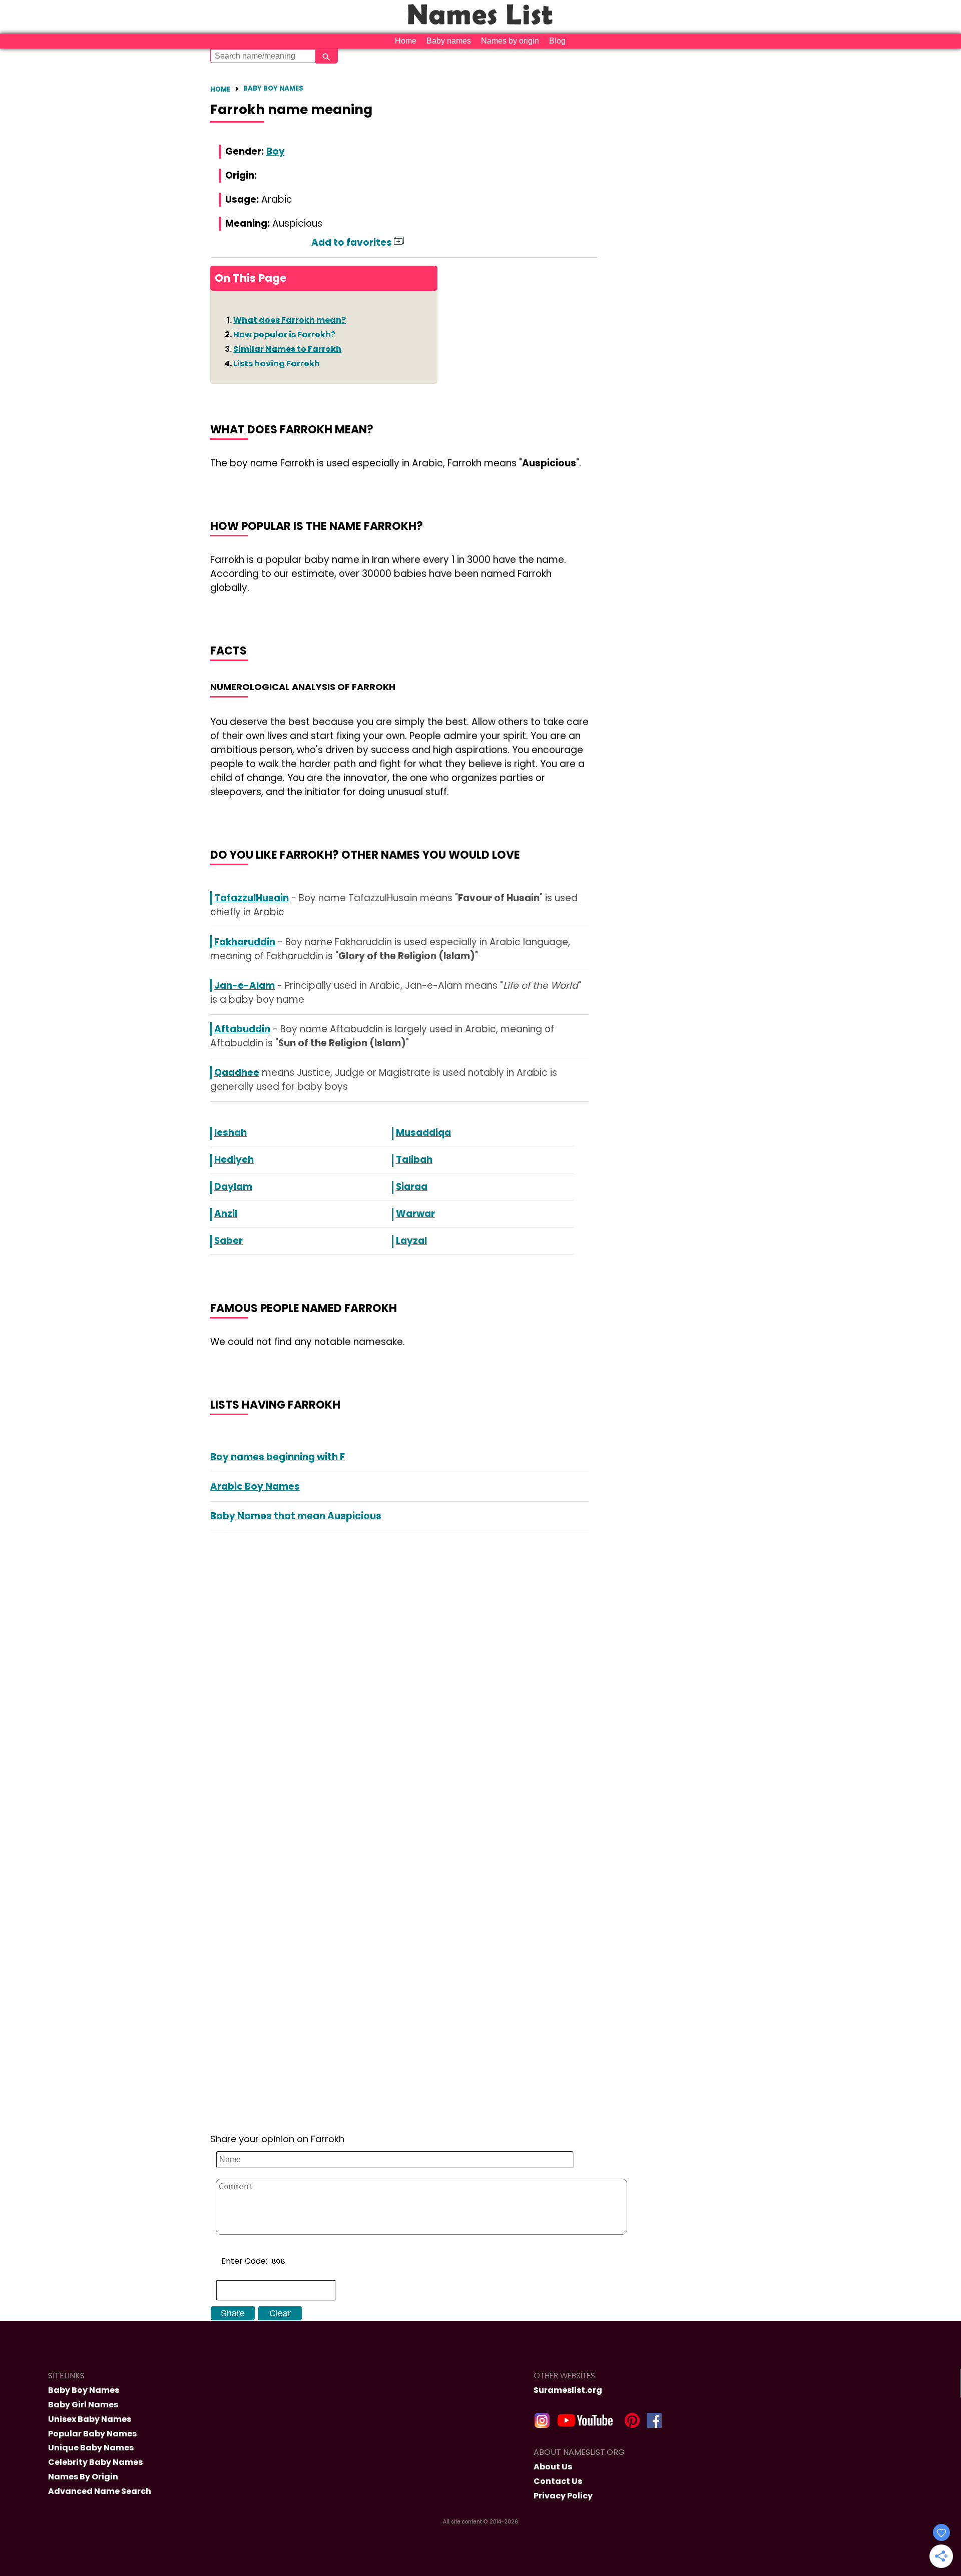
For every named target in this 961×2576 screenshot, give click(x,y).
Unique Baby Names (91, 2448)
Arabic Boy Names (255, 1486)
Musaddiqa (423, 1133)
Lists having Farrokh (277, 364)
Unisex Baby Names (90, 2419)
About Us (553, 2467)
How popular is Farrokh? (284, 335)
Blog (557, 41)
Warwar (415, 1214)
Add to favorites (353, 242)
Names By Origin (83, 2477)
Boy (276, 151)
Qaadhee (237, 1073)
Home (406, 41)
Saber (228, 1241)
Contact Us (558, 2481)
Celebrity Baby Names (95, 2462)
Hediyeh (234, 1160)
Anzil (226, 1214)
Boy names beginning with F (278, 1457)
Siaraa (412, 1187)
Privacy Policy (563, 2496)
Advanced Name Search (100, 2491)
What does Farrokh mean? (290, 320)
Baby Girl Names (83, 2405)
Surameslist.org (568, 2390)
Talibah (414, 1160)
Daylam (233, 1187)
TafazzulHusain (252, 898)
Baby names (449, 41)
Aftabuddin (242, 1029)
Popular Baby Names (92, 2434)
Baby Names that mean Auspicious (296, 1516)
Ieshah (230, 1133)
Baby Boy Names (273, 88)
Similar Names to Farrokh (287, 349)
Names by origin (510, 41)
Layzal (411, 1241)
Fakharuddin (245, 942)
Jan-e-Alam (245, 986)
